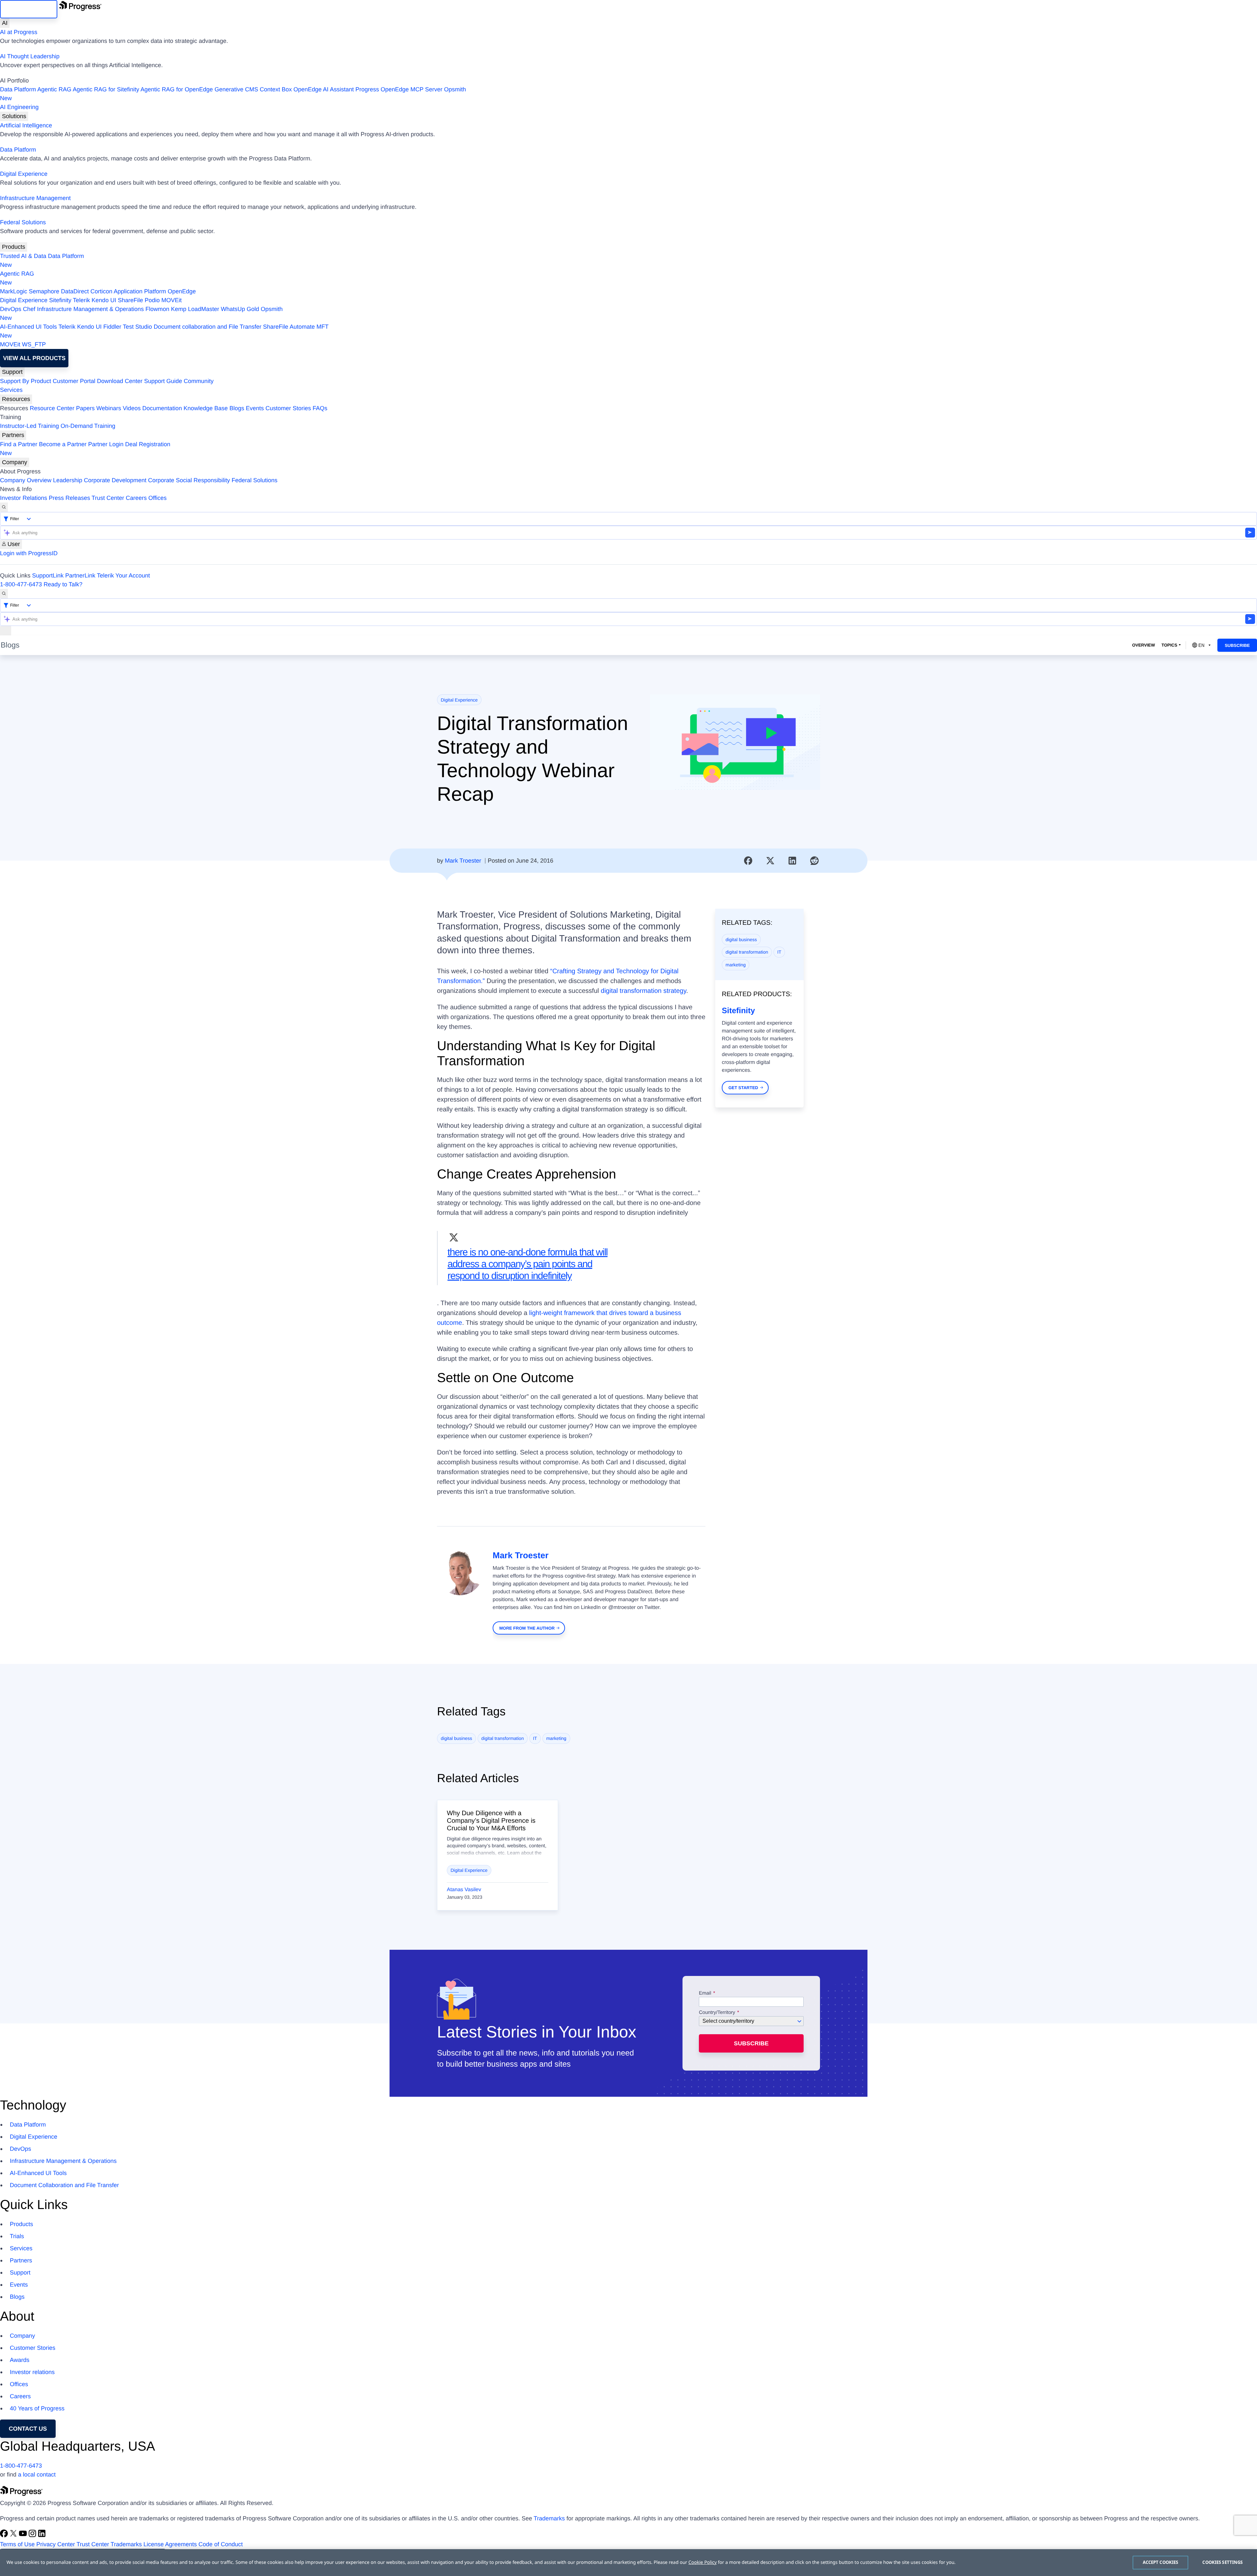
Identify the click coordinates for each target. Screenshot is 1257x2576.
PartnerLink (80, 575)
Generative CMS (236, 89)
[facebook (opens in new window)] (5, 2535)
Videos (132, 408)
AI (5, 23)
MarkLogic (14, 291)
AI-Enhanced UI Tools (28, 327)
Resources (16, 399)
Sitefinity (60, 300)
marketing (736, 965)
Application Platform (140, 291)
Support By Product (26, 381)
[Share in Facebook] (748, 861)
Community (199, 381)
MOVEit (172, 300)
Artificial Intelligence (26, 125)
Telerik (82, 300)
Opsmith (233, 94)
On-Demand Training (88, 426)
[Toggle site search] (4, 594)
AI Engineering (19, 107)
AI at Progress (19, 32)
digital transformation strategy (643, 991)
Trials (17, 2236)
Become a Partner (63, 444)
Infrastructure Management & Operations (90, 309)
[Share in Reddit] (814, 861)
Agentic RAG (54, 89)
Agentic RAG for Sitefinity (106, 89)
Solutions (14, 116)
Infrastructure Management (35, 198)
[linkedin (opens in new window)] (42, 2535)
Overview (1143, 645)
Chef (29, 309)
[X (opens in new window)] (14, 2535)
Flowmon (157, 309)
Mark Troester (463, 861)
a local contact (37, 2475)
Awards (20, 2360)
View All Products (34, 358)
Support (12, 372)
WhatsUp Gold (240, 309)
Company (15, 462)
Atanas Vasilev (464, 1890)
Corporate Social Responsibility (189, 480)
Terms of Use (17, 2544)
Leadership (68, 480)
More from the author (527, 1628)
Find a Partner (19, 444)
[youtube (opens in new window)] (24, 2535)
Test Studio (137, 327)
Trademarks (549, 2518)
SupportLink (48, 575)
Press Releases (69, 498)
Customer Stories (288, 408)
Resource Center (52, 408)
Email (706, 1993)
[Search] (4, 507)
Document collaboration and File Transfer (207, 327)
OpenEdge (182, 291)
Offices (157, 498)
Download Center (120, 381)
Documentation (162, 408)
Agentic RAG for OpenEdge (177, 89)
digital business (741, 940)
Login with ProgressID (29, 553)
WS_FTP (34, 344)
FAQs (320, 408)
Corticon (101, 291)
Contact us (28, 2429)
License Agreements (170, 2544)
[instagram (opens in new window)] (33, 2535)
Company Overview (26, 480)
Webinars (109, 408)
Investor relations (32, 2372)
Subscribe (1237, 645)
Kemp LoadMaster (195, 309)
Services (11, 390)
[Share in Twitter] (770, 861)
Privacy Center (56, 2544)
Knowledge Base (206, 408)
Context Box (276, 89)
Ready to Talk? (63, 584)
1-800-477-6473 (21, 584)
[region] (628, 2563)
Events (255, 408)
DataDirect (75, 291)
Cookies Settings (1222, 2562)
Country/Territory (717, 2013)
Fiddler (112, 327)
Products (14, 247)
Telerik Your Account (123, 575)
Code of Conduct (220, 2544)
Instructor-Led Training (29, 426)
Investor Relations (24, 498)
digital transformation (747, 952)
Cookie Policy (702, 2562)
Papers (85, 408)
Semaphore (44, 291)
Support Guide (163, 381)
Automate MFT (164, 331)
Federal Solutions (23, 222)
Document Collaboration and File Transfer (64, 2185)
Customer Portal (74, 381)
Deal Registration (85, 449)
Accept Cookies (1161, 2562)
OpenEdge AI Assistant (324, 89)
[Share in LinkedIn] (792, 861)
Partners (13, 435)
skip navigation (29, 9)
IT (779, 952)
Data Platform (18, 89)
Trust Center (108, 498)
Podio (152, 300)
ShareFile (130, 300)
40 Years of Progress (37, 2408)
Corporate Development (115, 480)
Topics (1169, 645)
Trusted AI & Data (23, 256)
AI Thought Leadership (30, 56)
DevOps (11, 309)
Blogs (237, 408)
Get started (743, 1088)
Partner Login (106, 444)
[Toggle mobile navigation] (6, 631)
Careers (136, 498)
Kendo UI (104, 300)
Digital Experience (24, 174)
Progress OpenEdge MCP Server (399, 89)
